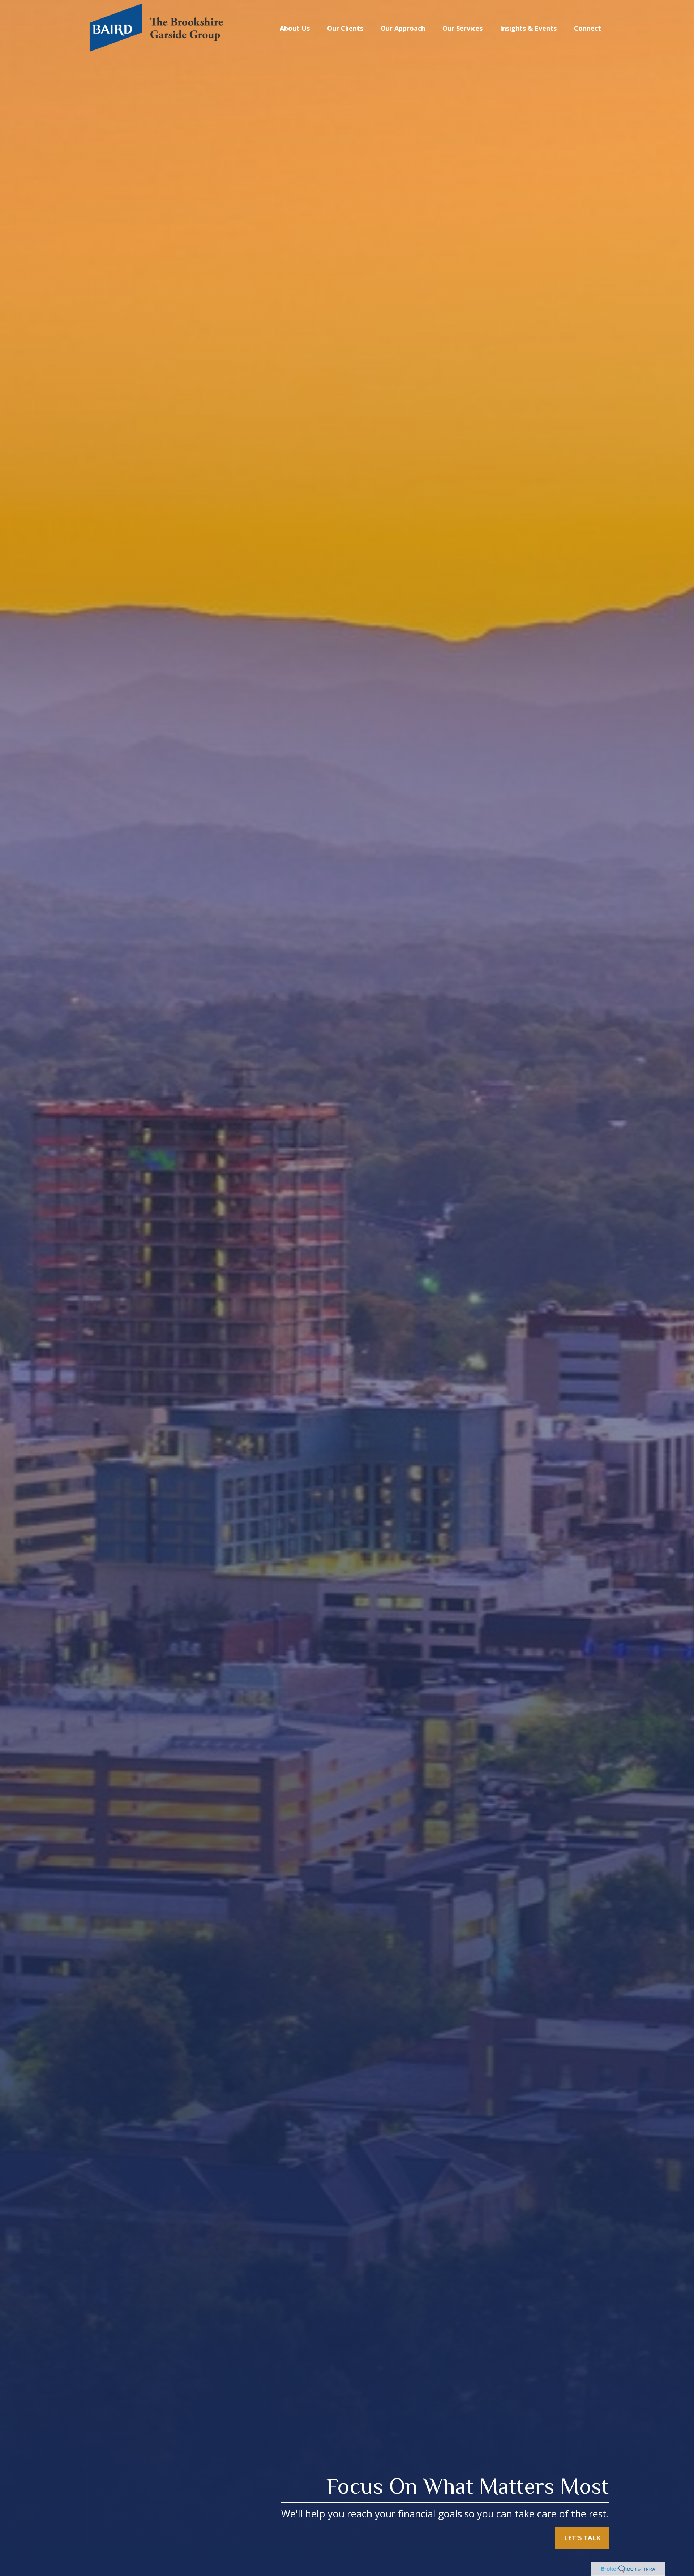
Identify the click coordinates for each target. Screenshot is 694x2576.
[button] (295, 28)
